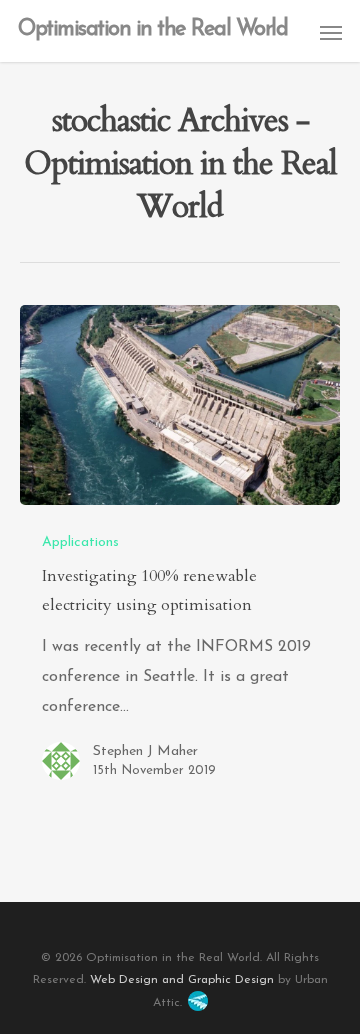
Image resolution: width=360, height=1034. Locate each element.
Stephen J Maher (145, 751)
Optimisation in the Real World (152, 30)
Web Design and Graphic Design (182, 980)
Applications (80, 542)
